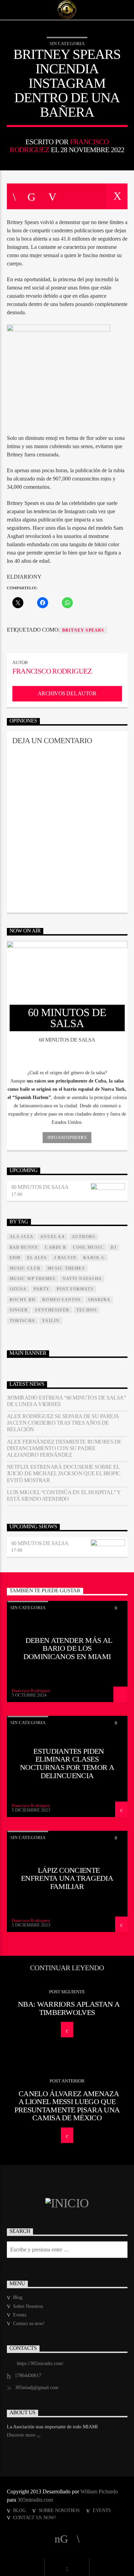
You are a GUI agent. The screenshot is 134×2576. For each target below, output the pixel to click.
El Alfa (37, 1258)
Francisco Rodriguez (52, 671)
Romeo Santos (62, 1300)
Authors (83, 1237)
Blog (18, 2297)
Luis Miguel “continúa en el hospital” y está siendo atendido (64, 1496)
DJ (114, 1247)
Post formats (75, 1289)
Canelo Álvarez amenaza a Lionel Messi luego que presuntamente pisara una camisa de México (67, 2106)
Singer (19, 1310)
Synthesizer (52, 1310)
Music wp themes (33, 1279)
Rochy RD (23, 1300)
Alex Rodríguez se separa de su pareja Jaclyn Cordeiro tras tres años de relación (63, 1423)
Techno (86, 1310)
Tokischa (23, 1321)
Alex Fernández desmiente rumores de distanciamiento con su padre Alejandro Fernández (64, 1448)
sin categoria (67, 44)
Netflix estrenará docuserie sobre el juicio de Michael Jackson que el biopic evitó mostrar (64, 1473)
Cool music (88, 1247)
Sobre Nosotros (28, 2306)
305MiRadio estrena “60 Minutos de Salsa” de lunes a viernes (66, 1401)
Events (20, 2315)
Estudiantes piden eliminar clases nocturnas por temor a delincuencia (67, 1763)
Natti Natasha (82, 1279)
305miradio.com (35, 2500)
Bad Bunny (24, 1247)
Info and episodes (67, 1137)
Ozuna (18, 1289)
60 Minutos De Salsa (40, 1187)
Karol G (94, 1258)
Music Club (25, 1268)
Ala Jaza (22, 1237)
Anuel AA (53, 1237)
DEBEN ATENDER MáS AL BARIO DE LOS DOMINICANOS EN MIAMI (68, 1648)
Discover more (22, 2435)
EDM (15, 1258)
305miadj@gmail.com (37, 2388)
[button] (67, 1073)
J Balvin (65, 1258)
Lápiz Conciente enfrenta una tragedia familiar (67, 1878)
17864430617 (28, 2376)
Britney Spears (83, 630)
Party (42, 1289)
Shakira (99, 1300)
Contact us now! (29, 2324)
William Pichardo (99, 2491)
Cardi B (55, 1247)
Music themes (66, 1268)
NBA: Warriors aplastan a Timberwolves (69, 2008)
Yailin (51, 1321)
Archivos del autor (67, 693)
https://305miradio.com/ (40, 2363)
